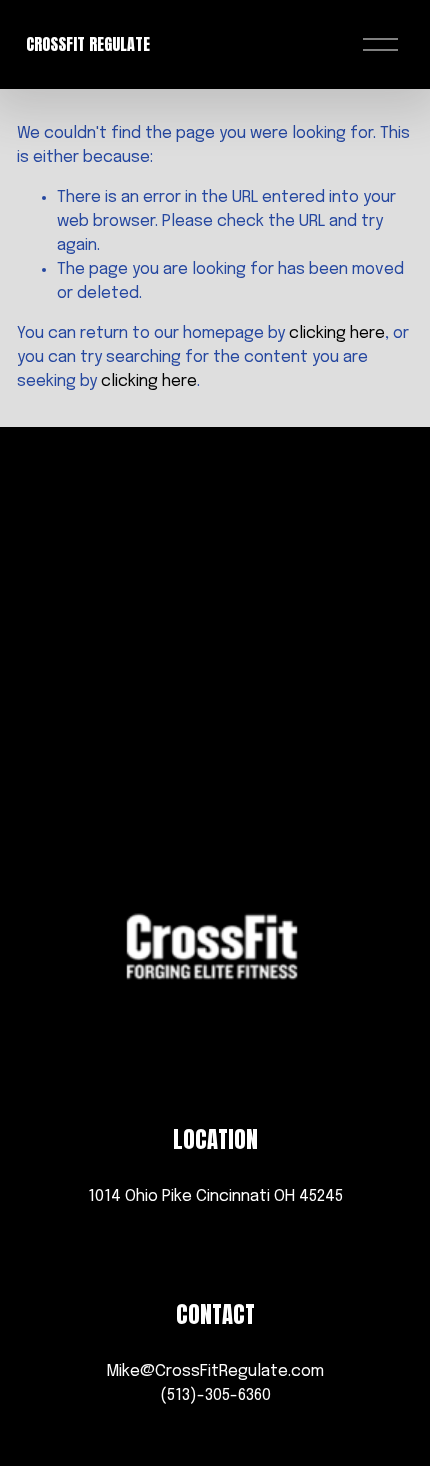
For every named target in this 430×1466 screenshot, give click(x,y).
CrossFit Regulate (88, 44)
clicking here (337, 333)
